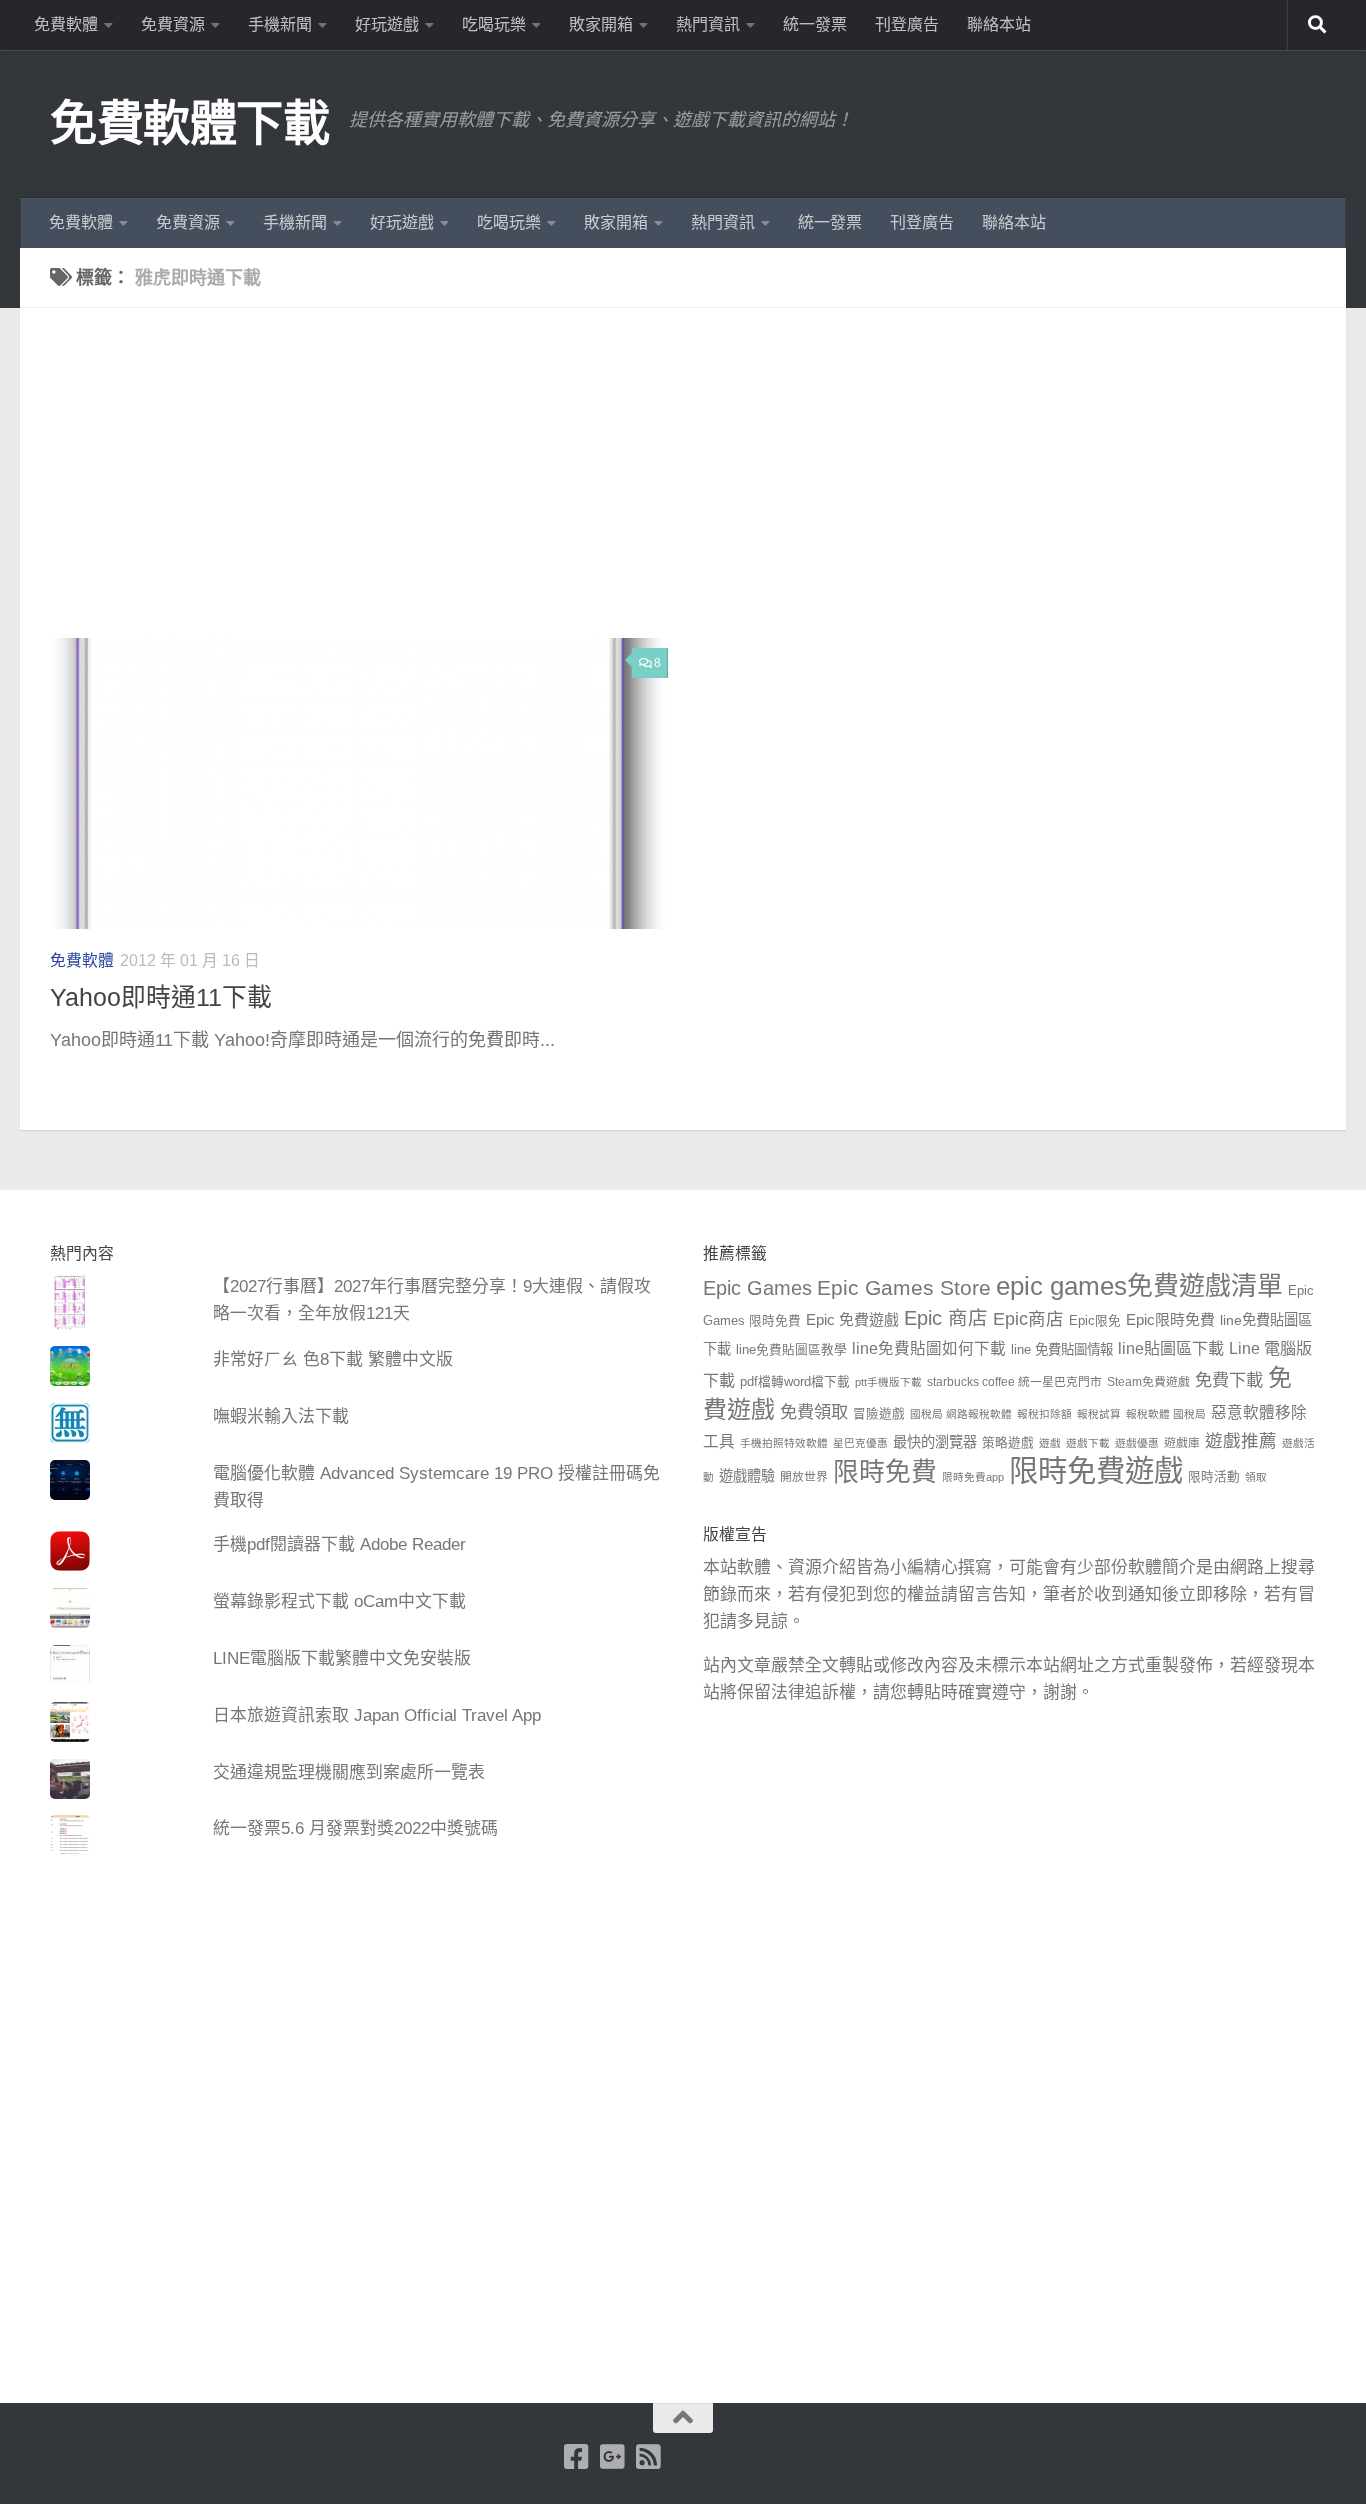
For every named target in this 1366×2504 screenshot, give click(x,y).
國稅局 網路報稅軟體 (961, 1414)
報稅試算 (1099, 1414)
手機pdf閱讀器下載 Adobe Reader (339, 1544)
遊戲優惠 (1137, 1443)
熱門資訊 (708, 24)
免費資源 (173, 24)
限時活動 (1214, 1477)
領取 (1256, 1477)
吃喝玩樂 (494, 24)
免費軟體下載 (189, 123)
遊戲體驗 (747, 1476)
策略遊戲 (1008, 1443)
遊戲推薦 (1241, 1441)
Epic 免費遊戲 (852, 1319)
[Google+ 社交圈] (613, 2457)
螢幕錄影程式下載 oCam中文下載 (339, 1601)
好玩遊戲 (387, 24)
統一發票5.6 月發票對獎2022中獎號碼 (355, 1828)
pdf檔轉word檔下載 (795, 1382)
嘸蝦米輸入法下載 (281, 1416)
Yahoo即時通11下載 (161, 997)
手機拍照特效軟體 (784, 1443)
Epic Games (757, 1288)
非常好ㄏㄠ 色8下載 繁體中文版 (333, 1359)
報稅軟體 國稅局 (1166, 1414)
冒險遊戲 (879, 1414)
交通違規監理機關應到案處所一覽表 (349, 1772)
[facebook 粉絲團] (577, 2457)
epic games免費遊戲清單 (1139, 1286)
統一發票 (815, 24)
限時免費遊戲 (1096, 1470)
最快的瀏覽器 (935, 1442)
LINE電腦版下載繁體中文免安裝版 (342, 1658)
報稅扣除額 (1044, 1414)
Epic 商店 (946, 1318)
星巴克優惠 (860, 1443)
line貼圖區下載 (1171, 1348)
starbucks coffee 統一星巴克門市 (1014, 1382)
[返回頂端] (683, 2418)
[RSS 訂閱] (649, 2457)
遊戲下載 (1088, 1443)
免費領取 (814, 1412)
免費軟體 (66, 24)
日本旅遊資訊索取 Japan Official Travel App (377, 1715)
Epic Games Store (904, 1287)
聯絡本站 (999, 24)
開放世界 (804, 1477)
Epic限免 (1095, 1321)
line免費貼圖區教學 (791, 1350)
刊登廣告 (907, 24)
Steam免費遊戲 (1148, 1382)
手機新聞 (280, 24)
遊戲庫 (1182, 1443)
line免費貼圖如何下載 (929, 1348)
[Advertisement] (698, 488)
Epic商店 (1028, 1319)
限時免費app (973, 1477)
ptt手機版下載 (888, 1382)
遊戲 (1050, 1443)
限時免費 (885, 1472)
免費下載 (1229, 1380)
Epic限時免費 (1170, 1319)
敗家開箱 (601, 24)
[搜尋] (1317, 25)
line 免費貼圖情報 (1062, 1349)
